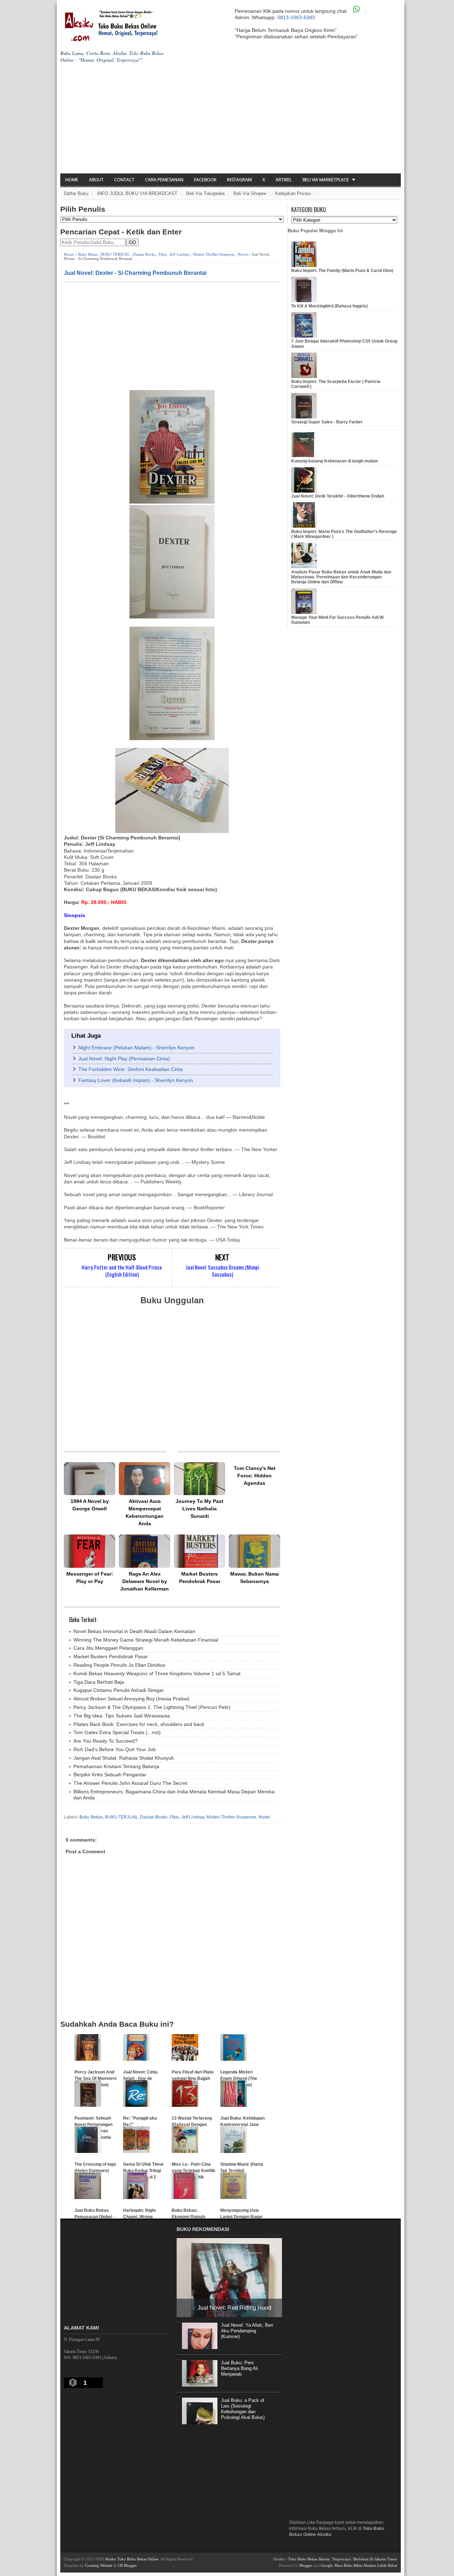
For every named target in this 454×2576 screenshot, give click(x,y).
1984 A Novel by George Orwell (90, 1505)
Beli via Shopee (250, 193)
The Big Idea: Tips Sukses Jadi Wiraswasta (122, 1716)
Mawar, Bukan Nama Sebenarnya (254, 1578)
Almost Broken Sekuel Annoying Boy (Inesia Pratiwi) (131, 1699)
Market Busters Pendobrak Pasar (200, 1578)
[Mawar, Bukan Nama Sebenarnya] (254, 1551)
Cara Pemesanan (164, 180)
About (96, 180)
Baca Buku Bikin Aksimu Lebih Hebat (366, 2565)
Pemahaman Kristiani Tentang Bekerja (116, 1766)
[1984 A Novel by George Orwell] (90, 1479)
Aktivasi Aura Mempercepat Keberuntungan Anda (145, 1512)
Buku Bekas (88, 254)
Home (72, 180)
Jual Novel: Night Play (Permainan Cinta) (124, 1059)
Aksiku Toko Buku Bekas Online (132, 2559)
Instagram (239, 180)
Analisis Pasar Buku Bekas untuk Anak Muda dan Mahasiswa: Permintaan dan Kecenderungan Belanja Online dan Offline (341, 577)
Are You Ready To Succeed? (106, 1741)
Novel (243, 254)
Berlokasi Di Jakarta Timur (375, 2559)
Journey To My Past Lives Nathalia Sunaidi (200, 1509)
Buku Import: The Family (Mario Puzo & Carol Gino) (342, 271)
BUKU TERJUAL (115, 254)
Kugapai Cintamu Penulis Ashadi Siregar (119, 1690)
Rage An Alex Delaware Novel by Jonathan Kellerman (145, 1581)
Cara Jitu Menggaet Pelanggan (108, 1648)
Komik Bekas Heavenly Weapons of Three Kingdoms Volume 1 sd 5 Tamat (157, 1673)
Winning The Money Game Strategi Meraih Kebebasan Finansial (146, 1640)
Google (327, 2565)
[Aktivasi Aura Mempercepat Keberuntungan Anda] (145, 1479)
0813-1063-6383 (296, 17)
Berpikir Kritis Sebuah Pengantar (110, 1775)
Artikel (284, 180)
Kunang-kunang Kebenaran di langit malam (335, 461)
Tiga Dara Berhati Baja (99, 1682)
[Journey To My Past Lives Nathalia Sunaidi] (200, 1479)
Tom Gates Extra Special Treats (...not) (117, 1732)
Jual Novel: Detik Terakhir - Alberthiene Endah (338, 496)
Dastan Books (144, 254)
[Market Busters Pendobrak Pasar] (200, 1551)
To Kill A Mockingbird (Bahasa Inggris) (330, 306)
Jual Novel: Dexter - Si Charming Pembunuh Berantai (135, 273)
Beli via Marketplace (326, 180)
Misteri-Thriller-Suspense (214, 254)
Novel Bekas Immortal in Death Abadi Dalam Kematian (134, 1631)
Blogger (306, 2565)
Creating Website (99, 2565)
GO (132, 242)
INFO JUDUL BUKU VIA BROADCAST (137, 193)
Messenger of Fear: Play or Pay (90, 1578)
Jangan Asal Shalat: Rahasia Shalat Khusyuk (124, 1758)
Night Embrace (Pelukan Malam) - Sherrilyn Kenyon (136, 1048)
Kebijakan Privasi (293, 193)
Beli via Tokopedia (205, 193)
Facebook (205, 180)
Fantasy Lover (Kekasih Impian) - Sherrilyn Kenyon (136, 1080)
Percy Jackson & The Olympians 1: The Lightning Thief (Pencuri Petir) (152, 1707)
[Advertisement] (231, 120)
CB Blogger (127, 2565)
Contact (124, 180)
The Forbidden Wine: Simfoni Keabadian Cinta (131, 1069)
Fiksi (162, 254)
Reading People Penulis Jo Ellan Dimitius (119, 1665)
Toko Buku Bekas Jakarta (309, 2559)
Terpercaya (341, 2559)
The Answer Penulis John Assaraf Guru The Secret (130, 1783)
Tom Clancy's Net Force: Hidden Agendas (255, 1476)
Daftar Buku (76, 193)
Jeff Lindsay (180, 254)
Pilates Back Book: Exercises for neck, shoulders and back (139, 1724)
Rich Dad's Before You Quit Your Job (115, 1749)
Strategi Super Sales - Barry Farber (327, 422)
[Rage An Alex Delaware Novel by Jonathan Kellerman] (145, 1551)
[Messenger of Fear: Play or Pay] (90, 1551)
